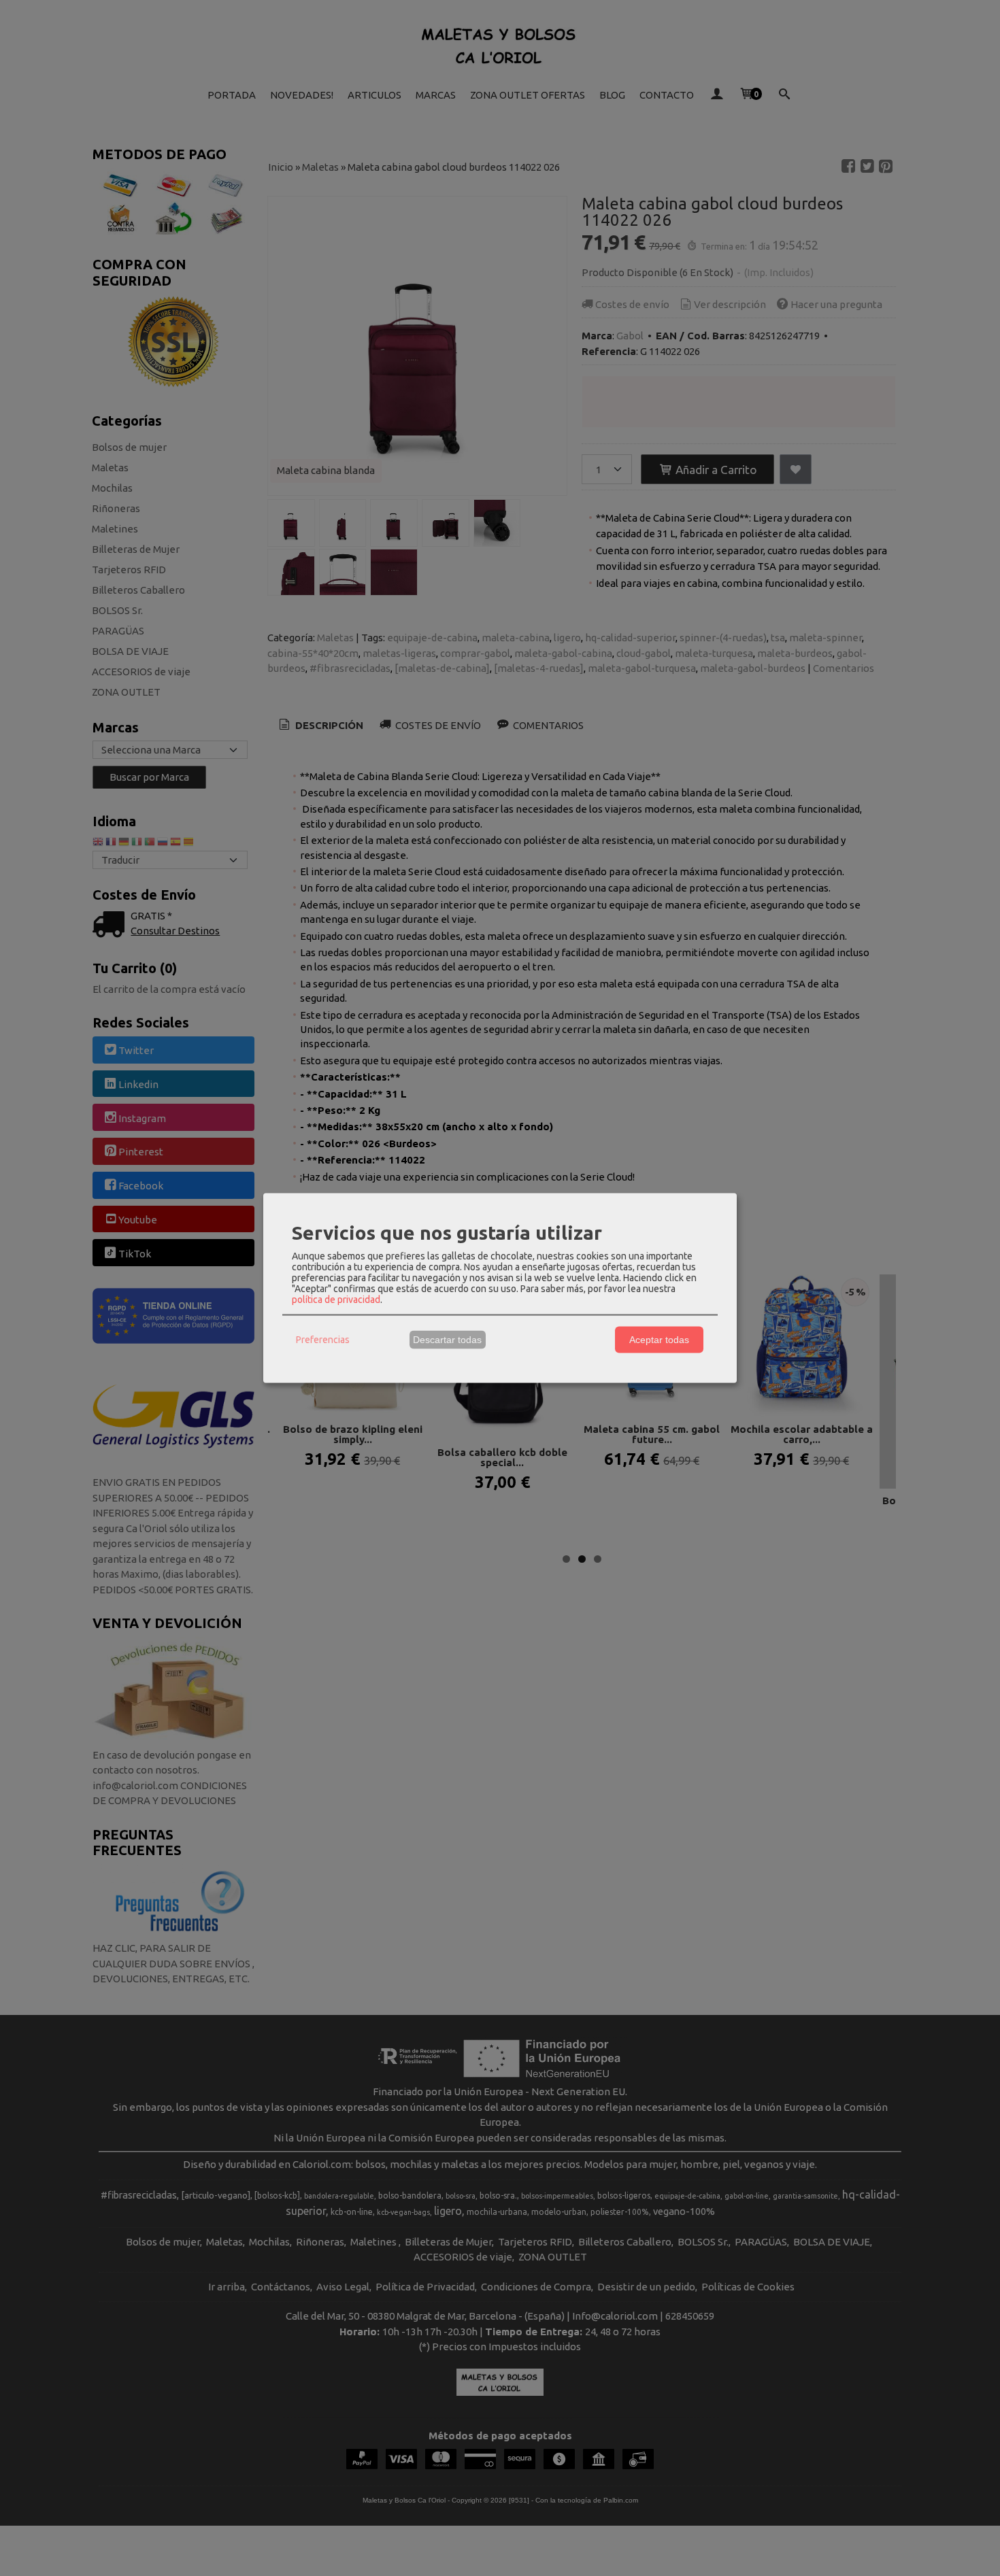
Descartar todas (447, 1340)
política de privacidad (336, 1299)
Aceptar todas (659, 1340)
